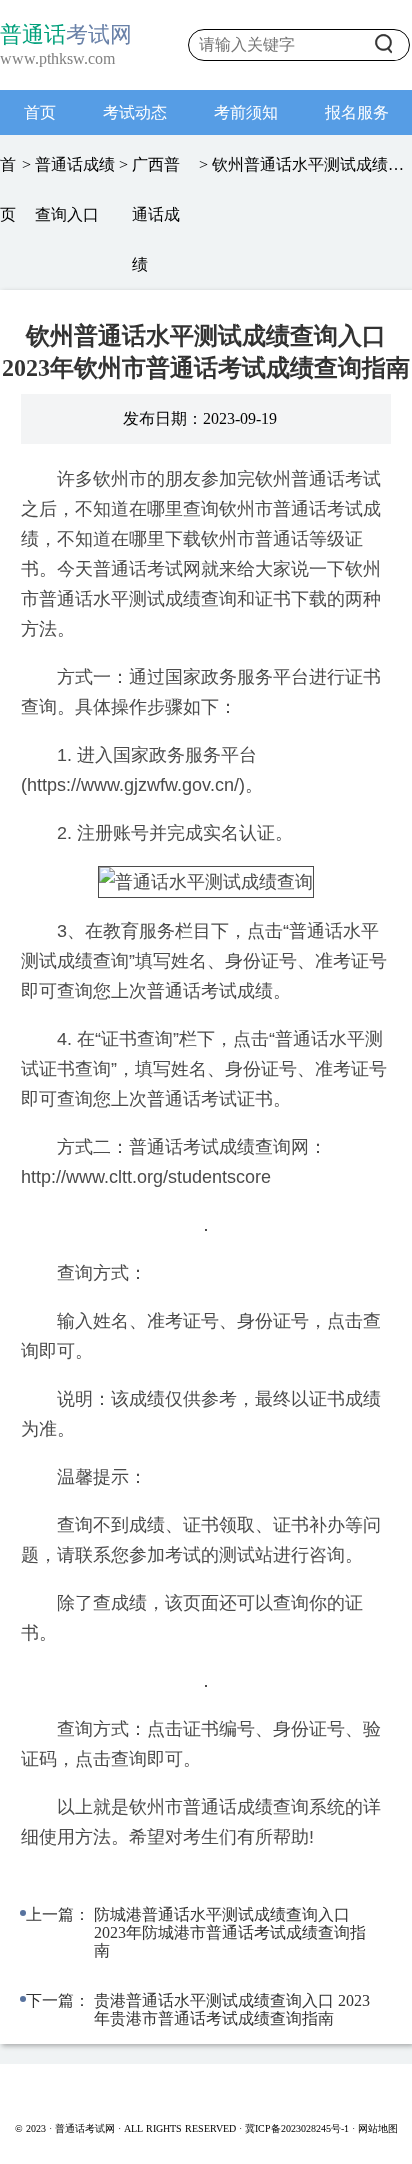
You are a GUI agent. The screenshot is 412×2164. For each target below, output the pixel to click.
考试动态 (135, 112)
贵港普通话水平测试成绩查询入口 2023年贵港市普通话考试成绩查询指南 (232, 2009)
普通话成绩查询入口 (75, 189)
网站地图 (378, 2128)
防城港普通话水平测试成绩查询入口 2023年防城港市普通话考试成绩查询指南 (230, 1932)
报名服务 (357, 112)
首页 (40, 112)
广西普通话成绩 (156, 214)
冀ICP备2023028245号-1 (297, 2128)
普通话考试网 (86, 2128)
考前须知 (246, 112)
